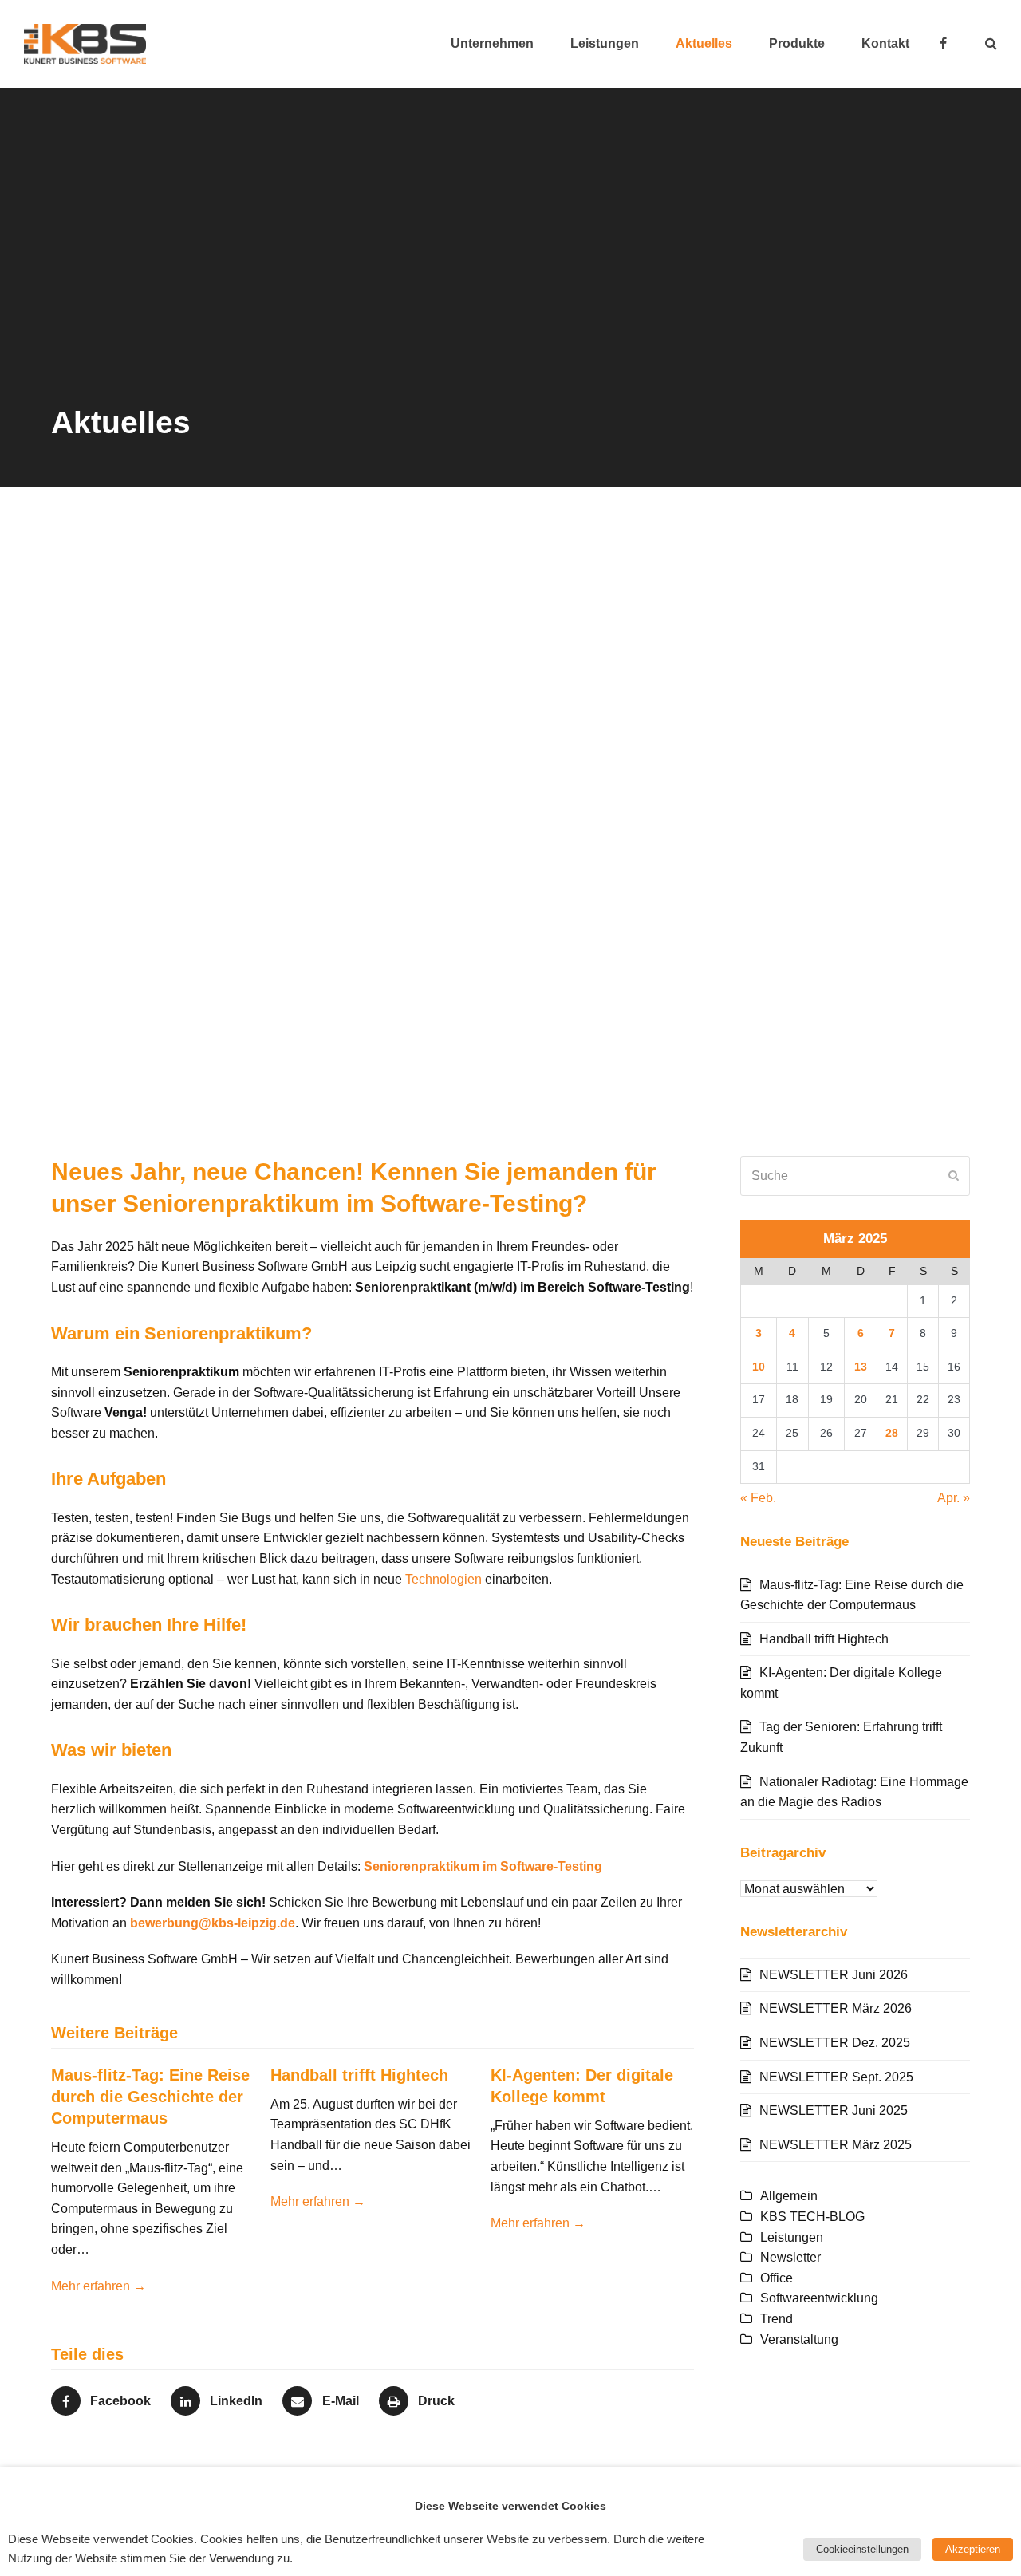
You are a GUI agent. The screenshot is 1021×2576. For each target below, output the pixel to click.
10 (759, 1367)
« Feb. (758, 1498)
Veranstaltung (799, 2339)
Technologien (443, 1579)
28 (892, 1433)
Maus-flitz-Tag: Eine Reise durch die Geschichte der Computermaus (150, 2097)
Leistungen (792, 2237)
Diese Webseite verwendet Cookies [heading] (510, 2506)
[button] (991, 44)
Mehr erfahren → (99, 2286)
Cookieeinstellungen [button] (862, 2549)
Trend (777, 2319)
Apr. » (954, 1498)
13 (861, 1367)
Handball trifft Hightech (359, 2075)
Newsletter (790, 2257)
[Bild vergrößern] (510, 824)
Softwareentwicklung (819, 2298)
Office (777, 2278)
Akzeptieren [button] (973, 2549)
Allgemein (789, 2196)
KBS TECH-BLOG (812, 2217)
